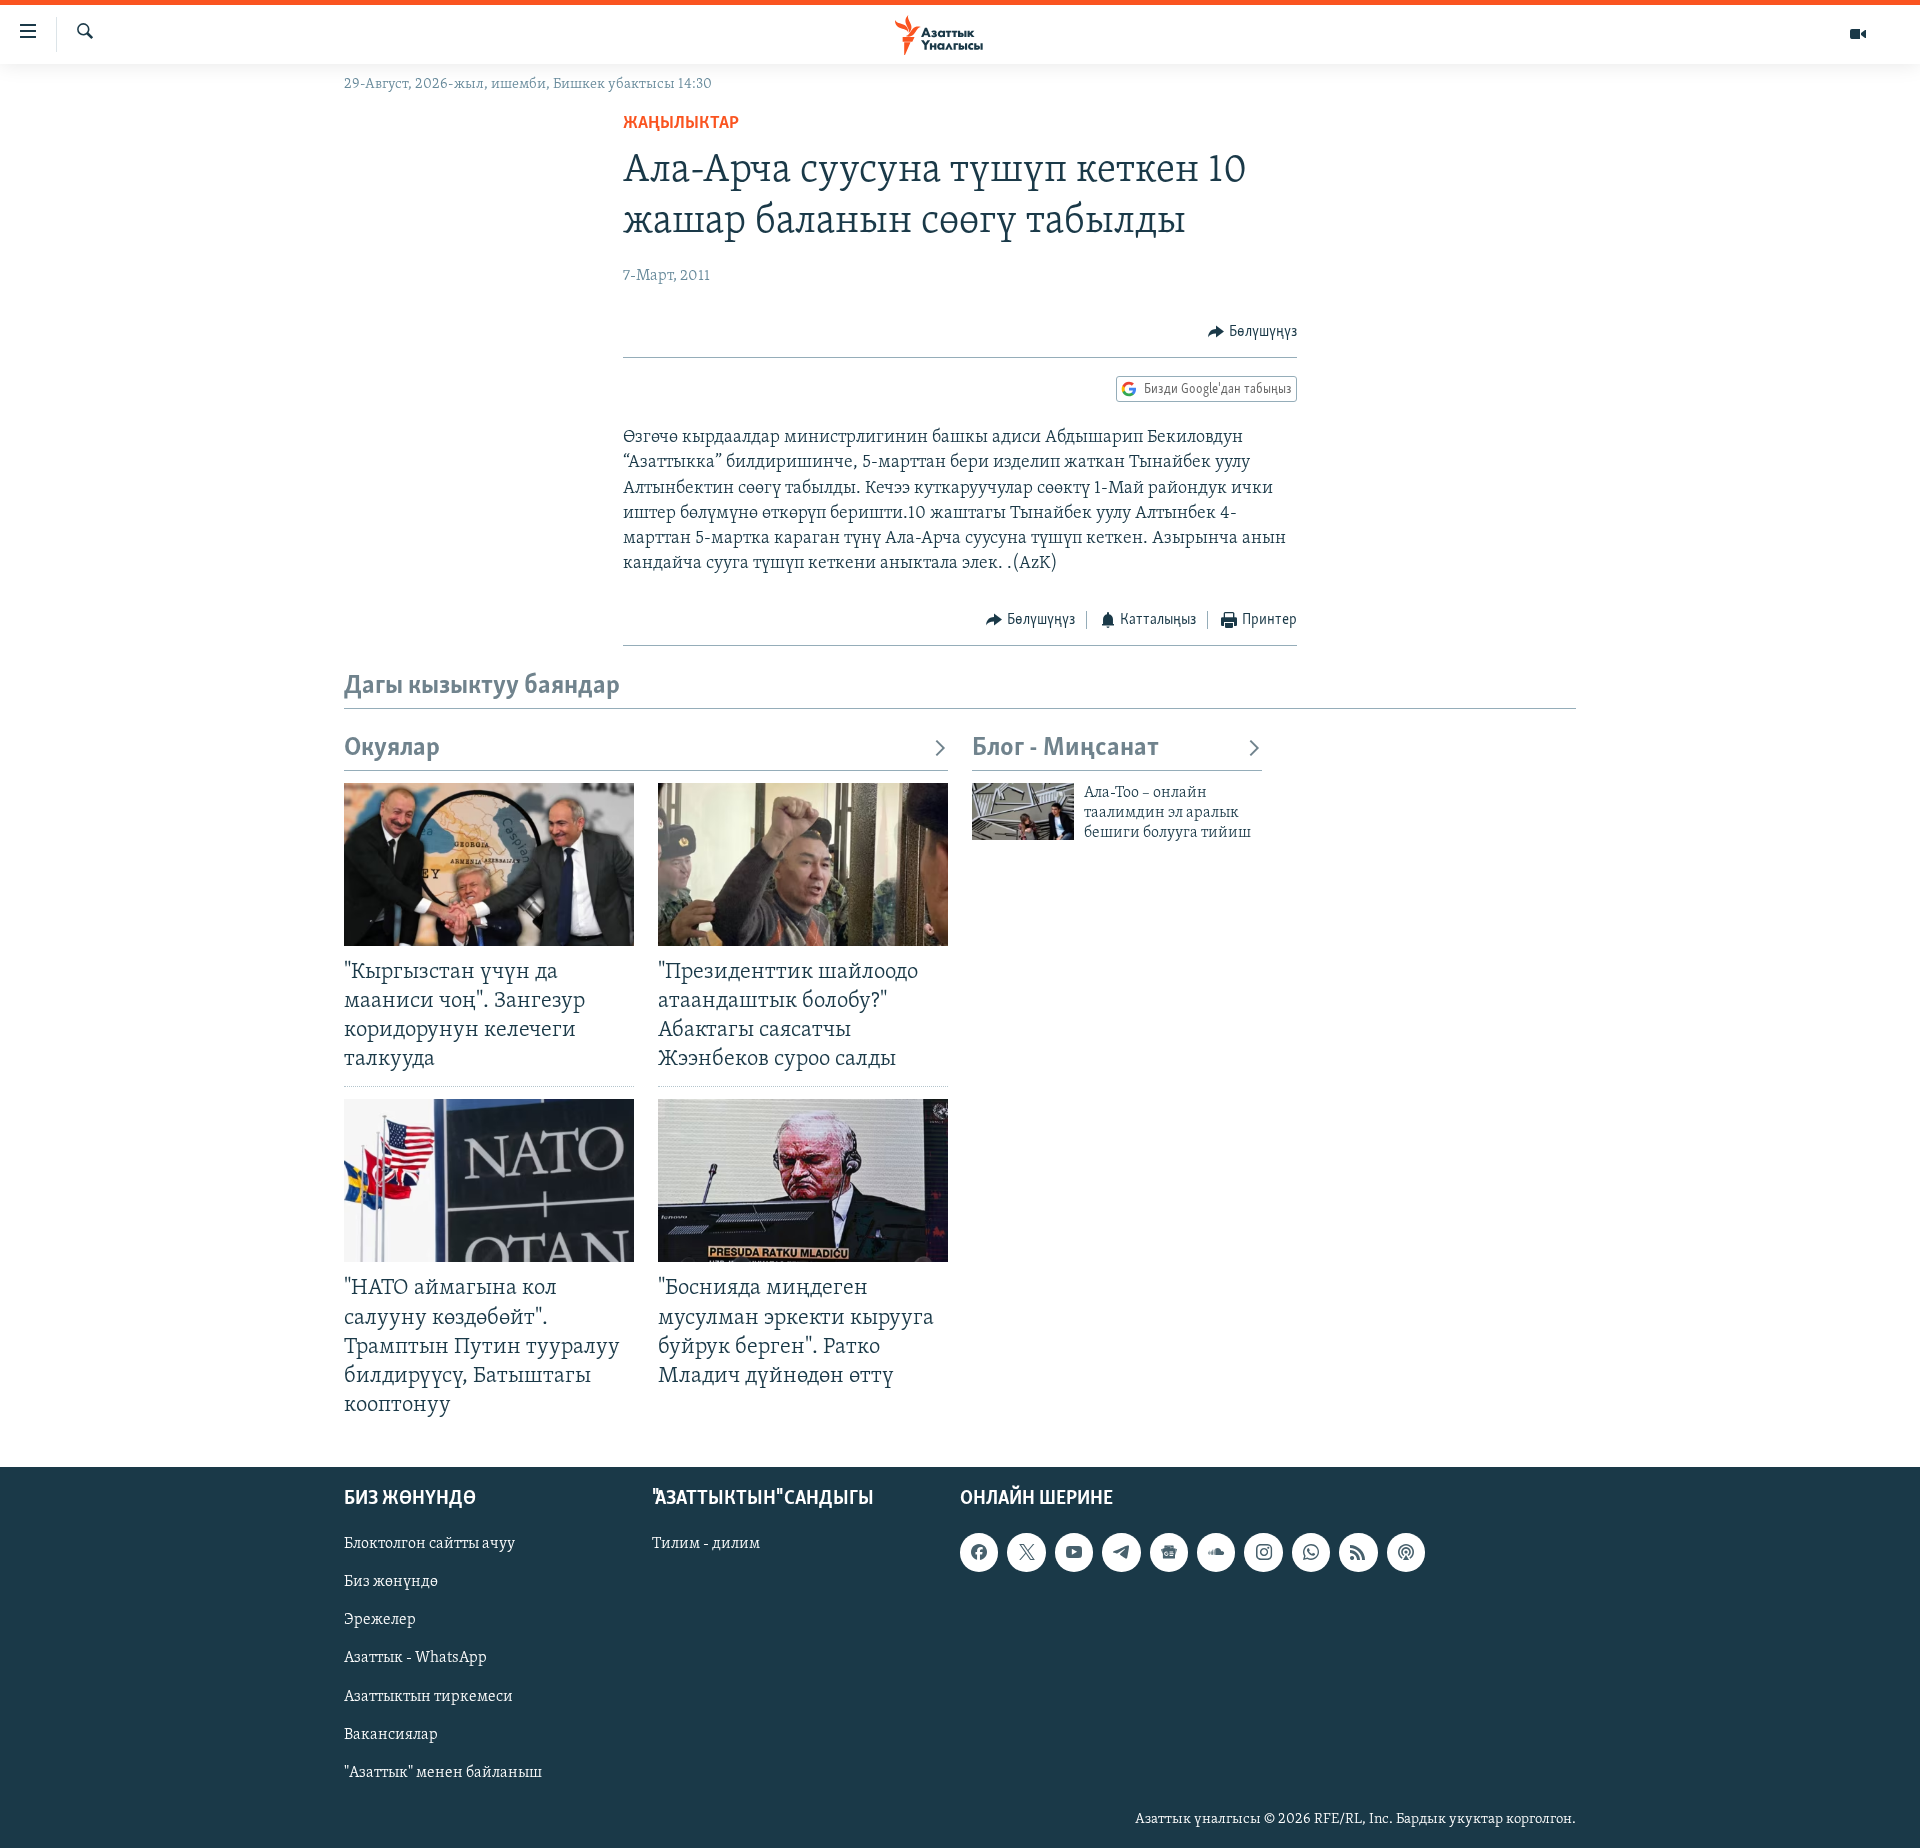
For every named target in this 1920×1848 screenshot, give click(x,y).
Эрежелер (380, 1620)
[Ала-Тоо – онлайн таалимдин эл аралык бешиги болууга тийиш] (1023, 811)
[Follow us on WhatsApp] (1311, 1552)
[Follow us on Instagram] (1263, 1552)
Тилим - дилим (706, 1544)
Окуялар (392, 748)
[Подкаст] (1406, 1552)
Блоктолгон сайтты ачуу (429, 1544)
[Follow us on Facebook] (979, 1552)
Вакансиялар (391, 1735)
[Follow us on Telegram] (1121, 1552)
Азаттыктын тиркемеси (428, 1697)
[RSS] (1358, 1552)
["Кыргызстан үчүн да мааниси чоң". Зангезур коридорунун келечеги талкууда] (489, 864)
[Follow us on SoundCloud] (1216, 1552)
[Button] (1252, 332)
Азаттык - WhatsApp (415, 1659)
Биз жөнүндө (391, 1582)
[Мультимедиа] (1858, 34)
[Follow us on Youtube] (1074, 1552)
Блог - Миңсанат (1065, 748)
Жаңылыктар (681, 124)
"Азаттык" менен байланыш (443, 1773)
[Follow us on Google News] (1169, 1552)
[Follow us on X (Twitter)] (1026, 1552)
